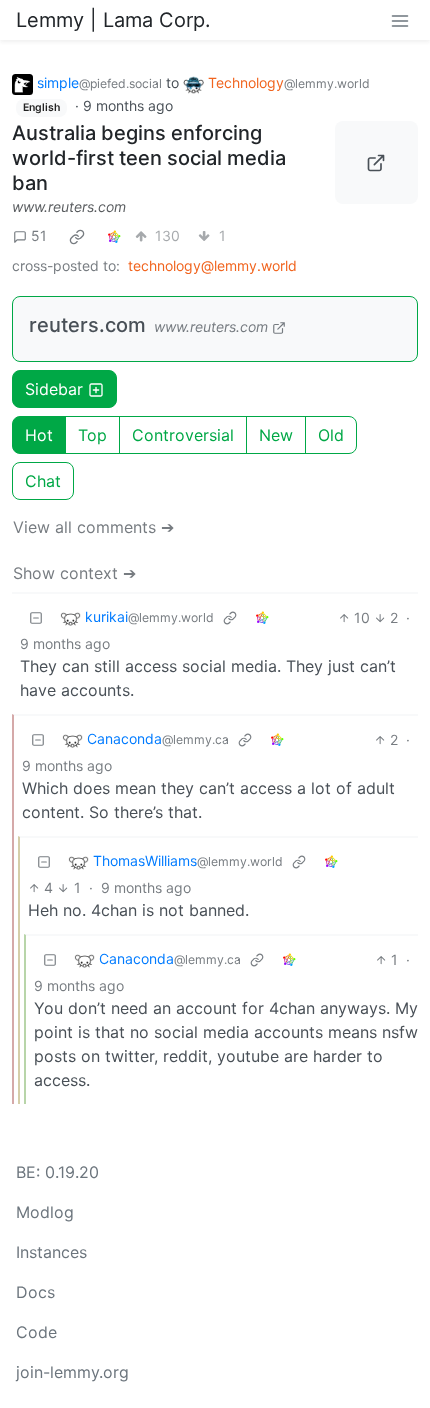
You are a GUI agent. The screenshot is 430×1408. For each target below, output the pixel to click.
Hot (39, 435)
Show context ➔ (74, 573)
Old (331, 435)
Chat (43, 481)
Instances (51, 1252)
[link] (77, 236)
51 (39, 235)
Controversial (183, 435)
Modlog (45, 1212)
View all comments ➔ (93, 527)
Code (36, 1332)
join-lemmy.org (72, 1372)
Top (92, 435)
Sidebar (54, 389)
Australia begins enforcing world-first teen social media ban (149, 158)
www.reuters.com (69, 206)
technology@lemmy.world (212, 265)
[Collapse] (36, 617)
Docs (35, 1292)
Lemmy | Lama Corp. (113, 20)
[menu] (400, 20)
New (276, 435)
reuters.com (87, 325)
